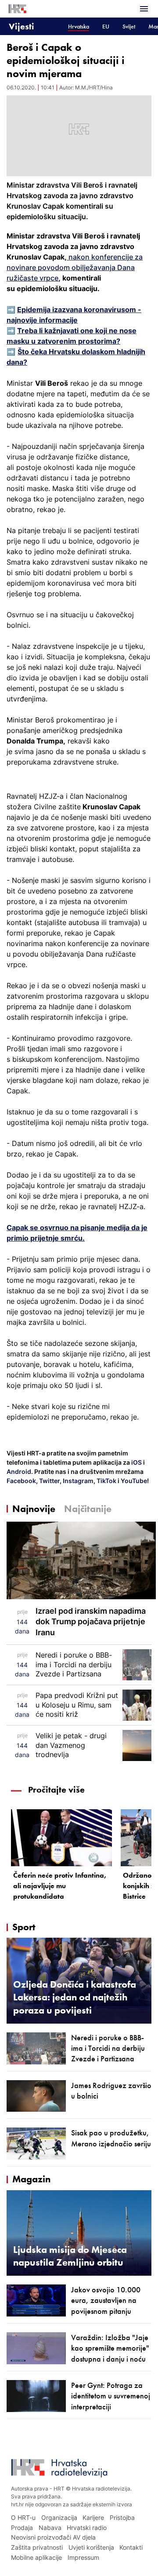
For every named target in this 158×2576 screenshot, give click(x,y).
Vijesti (22, 26)
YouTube (133, 1481)
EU (106, 27)
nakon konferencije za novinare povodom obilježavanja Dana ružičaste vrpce (75, 267)
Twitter (49, 1481)
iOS (137, 1462)
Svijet (129, 27)
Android (19, 1471)
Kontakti (131, 2547)
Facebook (21, 1481)
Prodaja (22, 2528)
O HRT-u (23, 2517)
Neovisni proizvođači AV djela (53, 2537)
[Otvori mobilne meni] (144, 9)
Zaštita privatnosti (37, 2547)
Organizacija (59, 2517)
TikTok (106, 1481)
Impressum (83, 2557)
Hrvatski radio (87, 2528)
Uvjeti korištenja (91, 2547)
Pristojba (122, 2517)
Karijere (93, 2517)
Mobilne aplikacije (36, 2557)
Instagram (77, 1481)
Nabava (50, 2528)
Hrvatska (79, 27)
